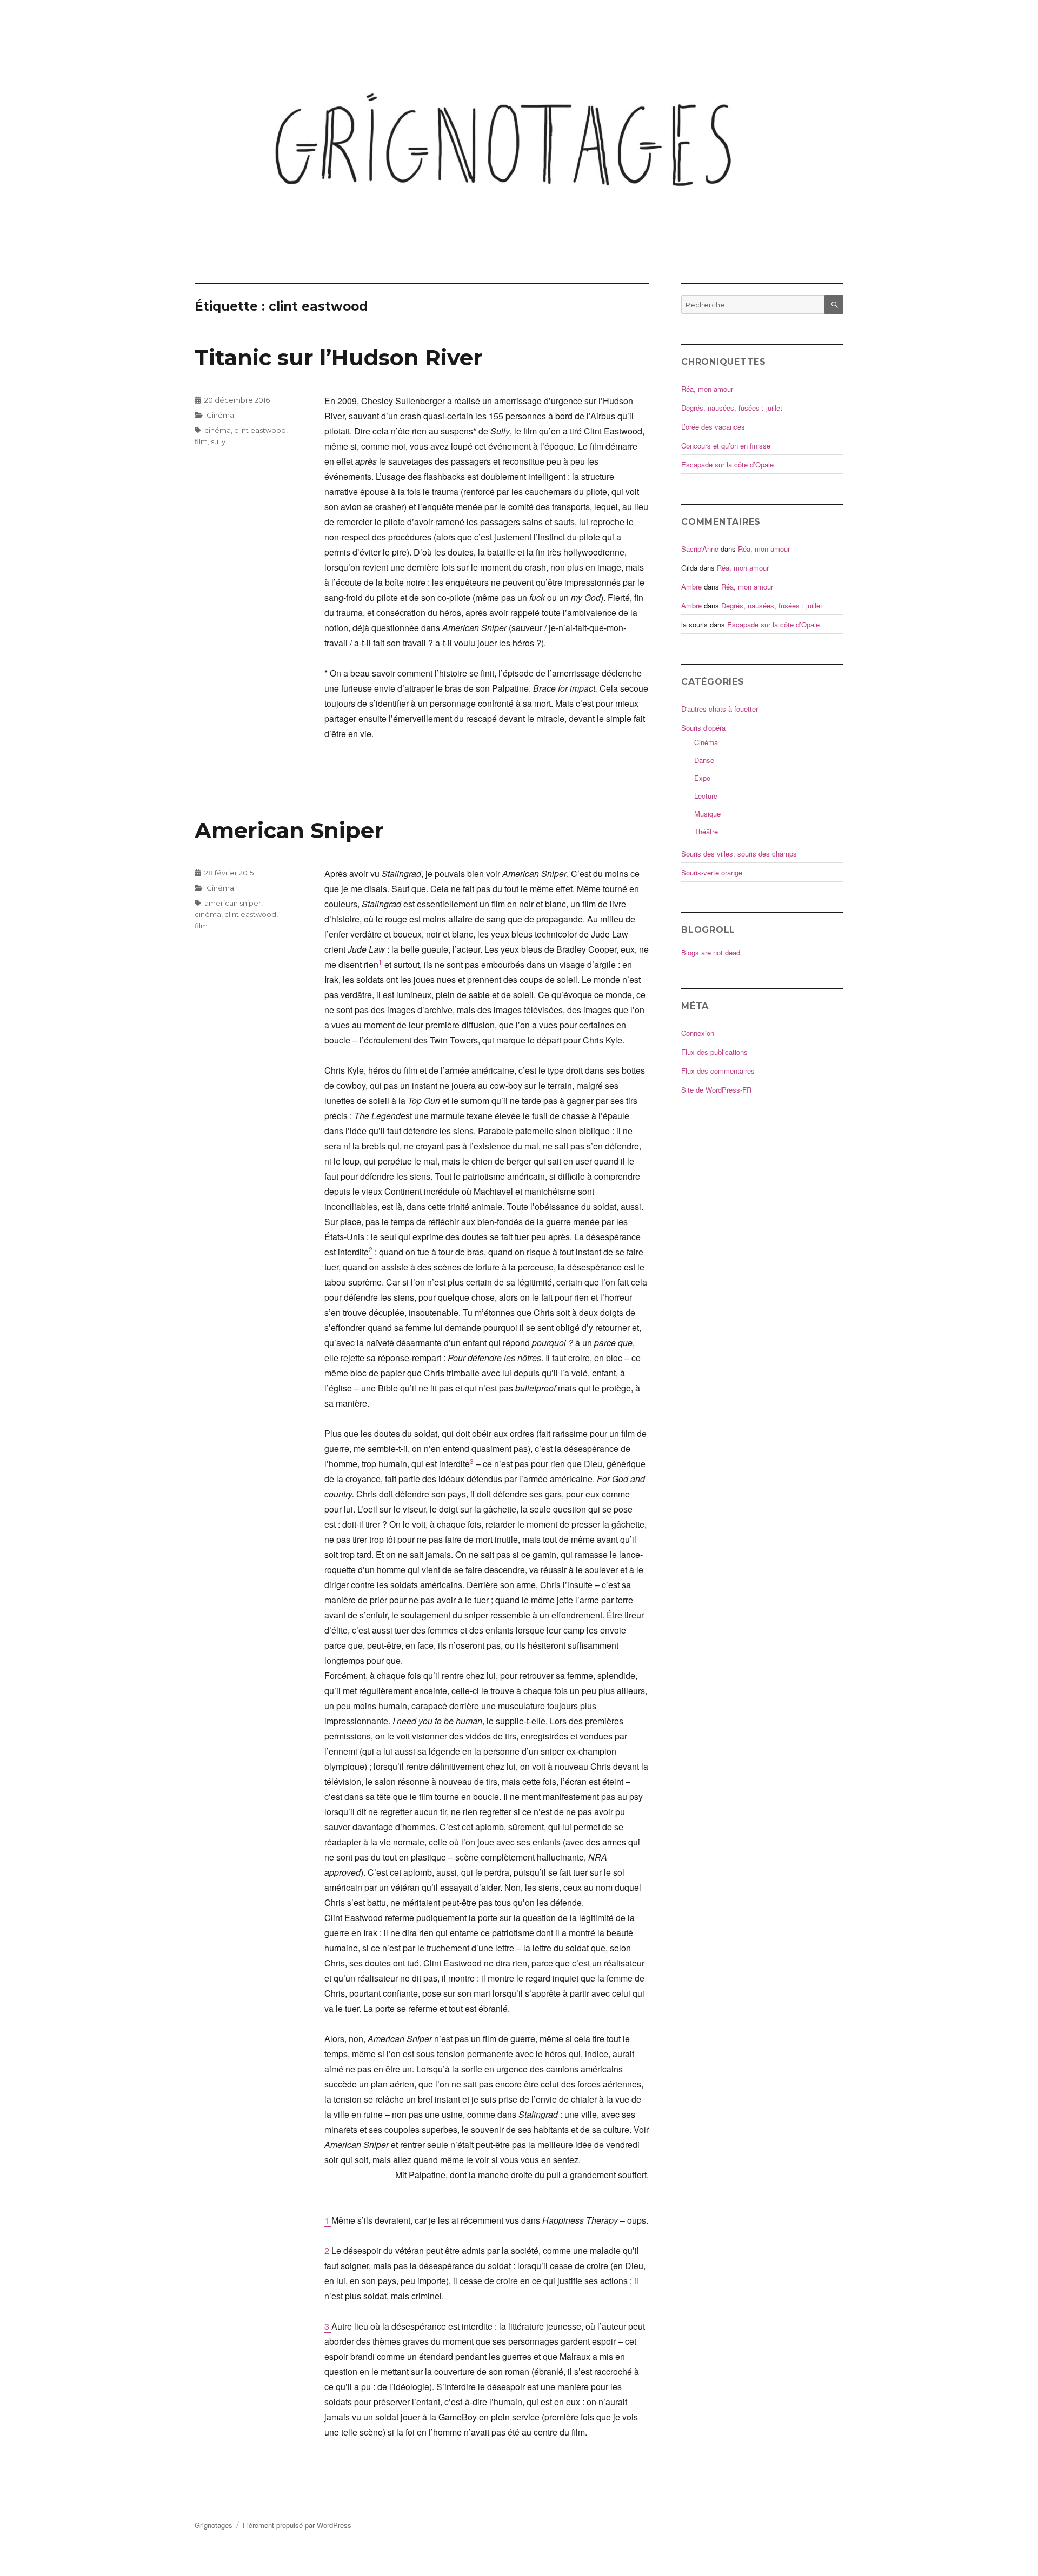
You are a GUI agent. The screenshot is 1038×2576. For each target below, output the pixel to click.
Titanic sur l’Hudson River (339, 357)
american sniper (233, 903)
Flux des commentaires (718, 1071)
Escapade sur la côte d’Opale (727, 464)
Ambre (691, 587)
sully (218, 441)
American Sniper (289, 830)
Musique (707, 814)
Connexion (698, 1033)
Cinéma (220, 415)
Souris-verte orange (712, 872)
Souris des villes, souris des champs (739, 854)
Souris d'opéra (703, 728)
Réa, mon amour (707, 389)
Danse (704, 760)
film (201, 441)
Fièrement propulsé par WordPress (297, 2525)
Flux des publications (714, 1052)
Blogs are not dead (711, 952)
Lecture (706, 796)
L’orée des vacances (713, 427)
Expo (702, 778)
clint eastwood (260, 430)
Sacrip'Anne (700, 549)
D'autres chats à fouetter (720, 709)
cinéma (218, 430)
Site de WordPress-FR (716, 1090)
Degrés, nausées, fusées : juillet (732, 408)
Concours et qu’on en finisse (726, 446)
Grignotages (214, 2525)
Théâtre (706, 831)
